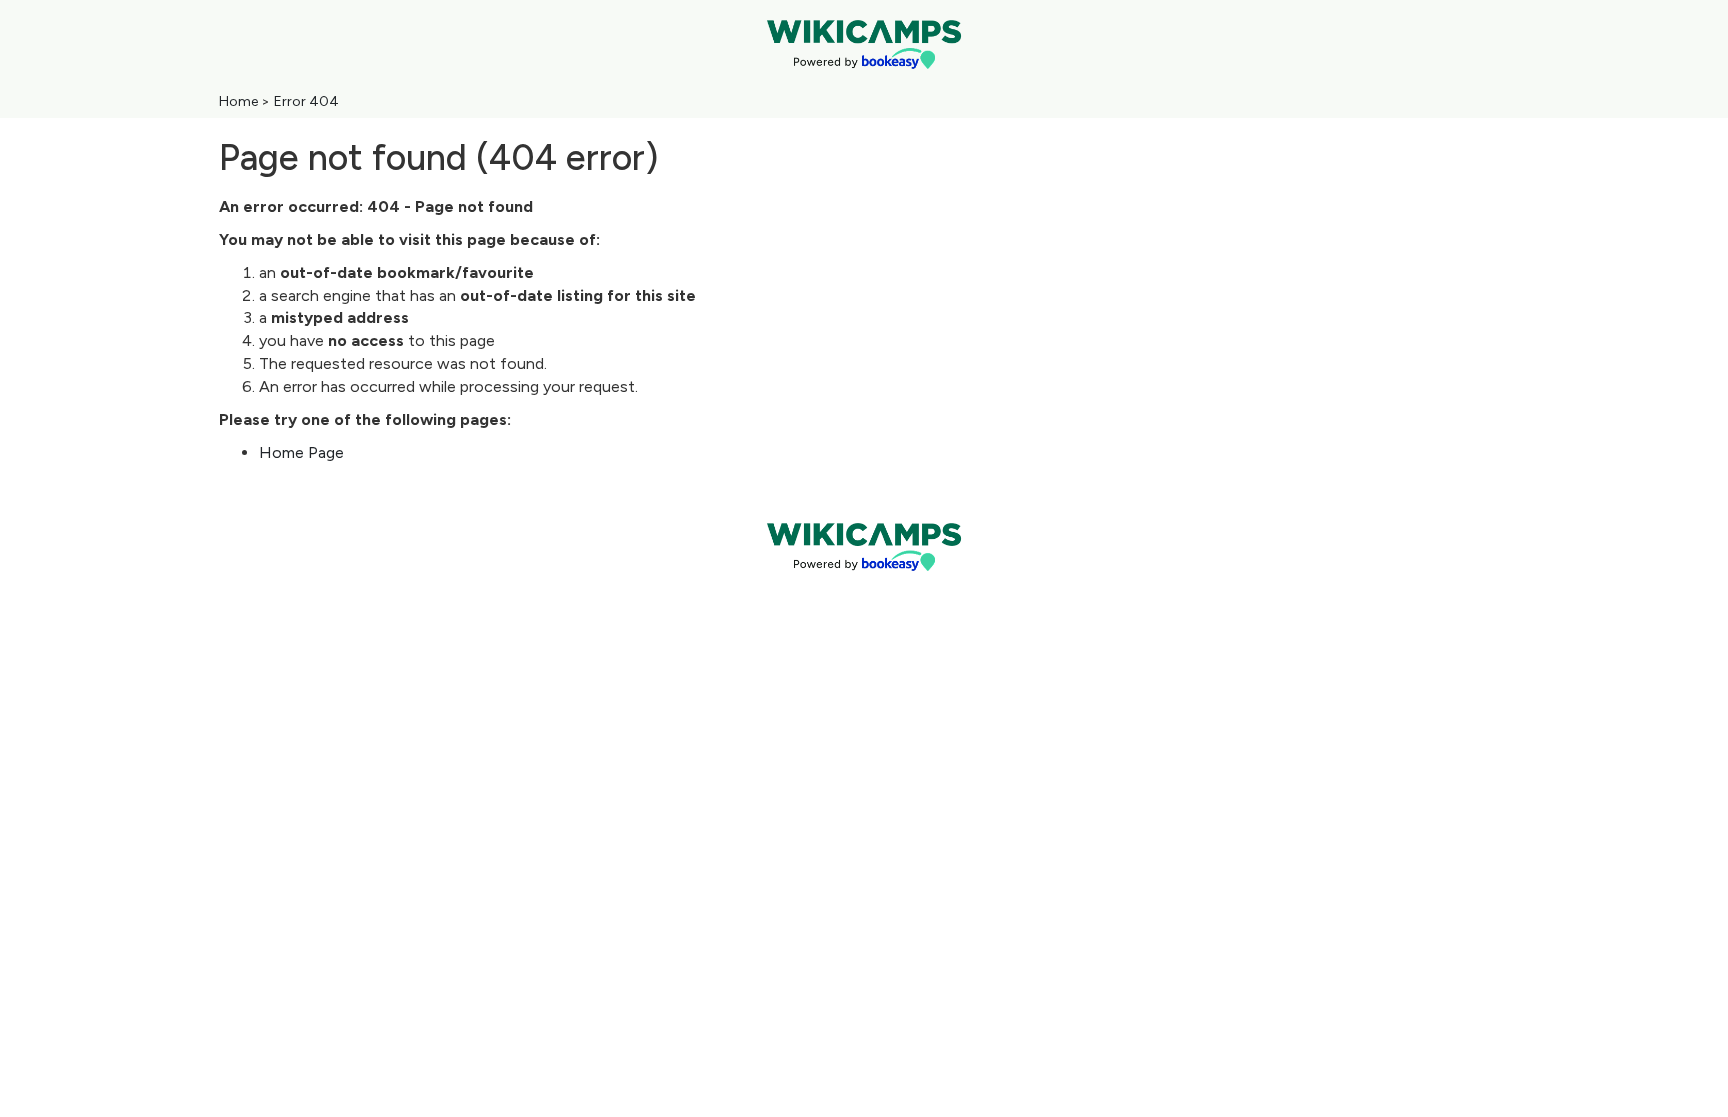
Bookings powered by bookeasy (864, 587)
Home (238, 101)
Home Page (301, 452)
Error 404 (306, 101)
